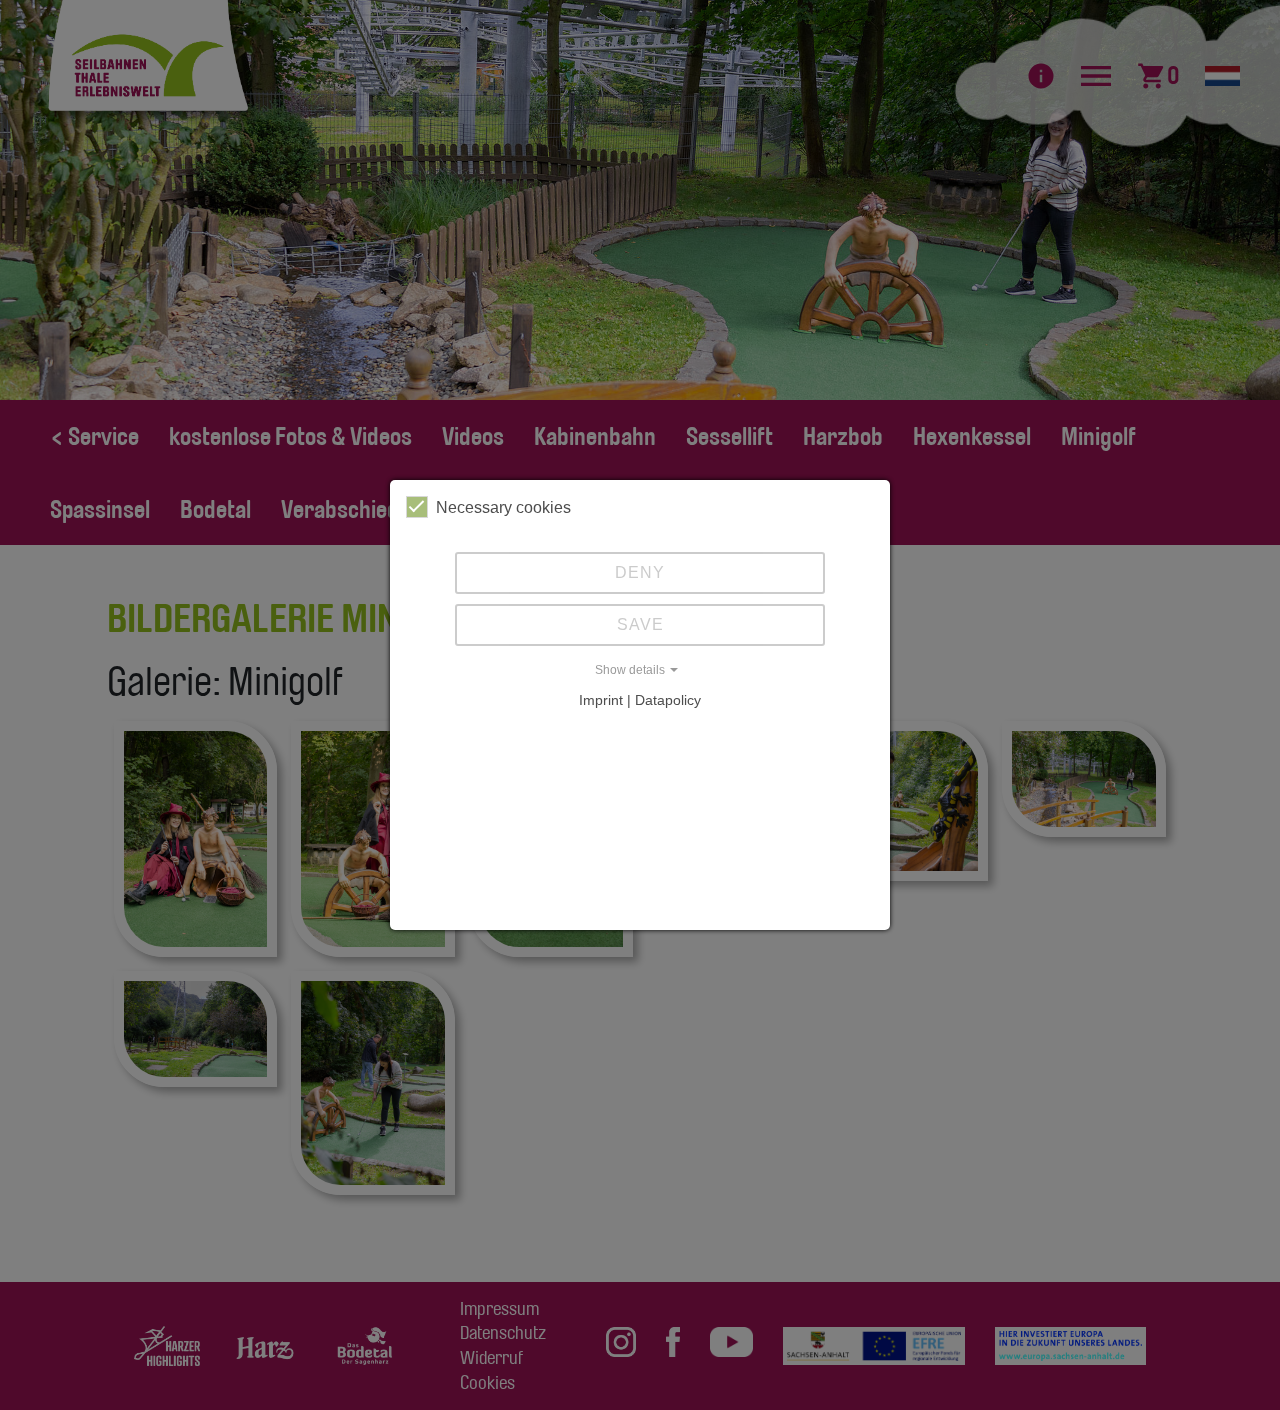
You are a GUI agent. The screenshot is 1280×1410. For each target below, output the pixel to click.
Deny (640, 572)
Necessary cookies (503, 507)
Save (640, 624)
